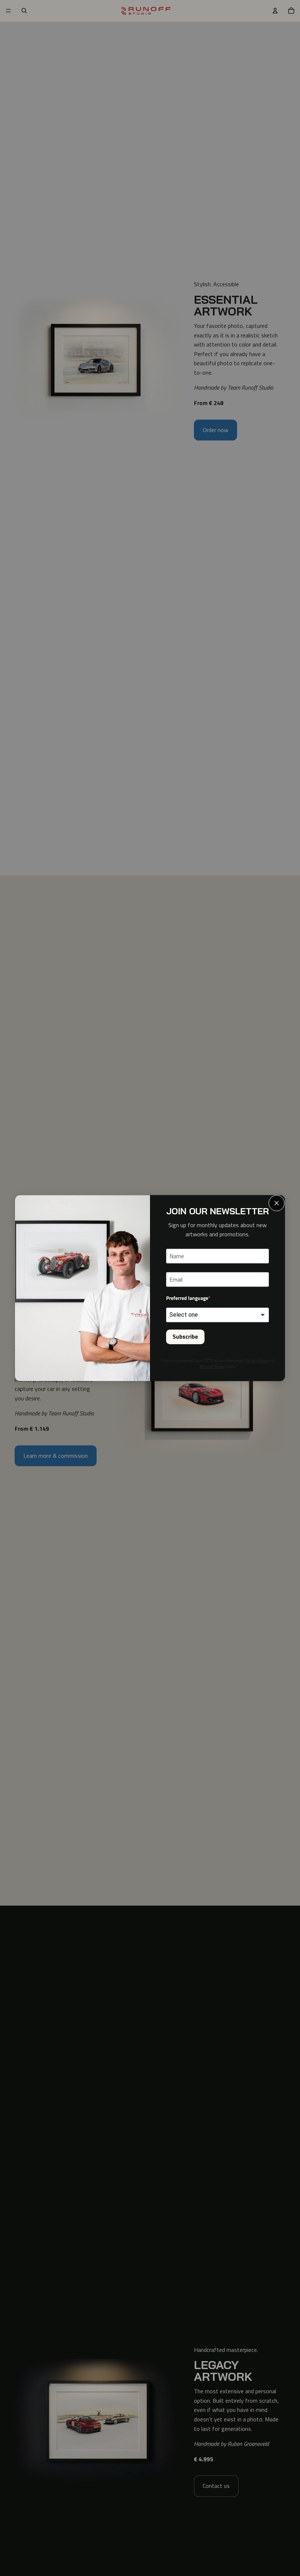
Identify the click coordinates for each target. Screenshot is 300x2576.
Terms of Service (212, 1366)
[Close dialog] (277, 1203)
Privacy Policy (256, 1361)
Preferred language (187, 1298)
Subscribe (185, 1337)
